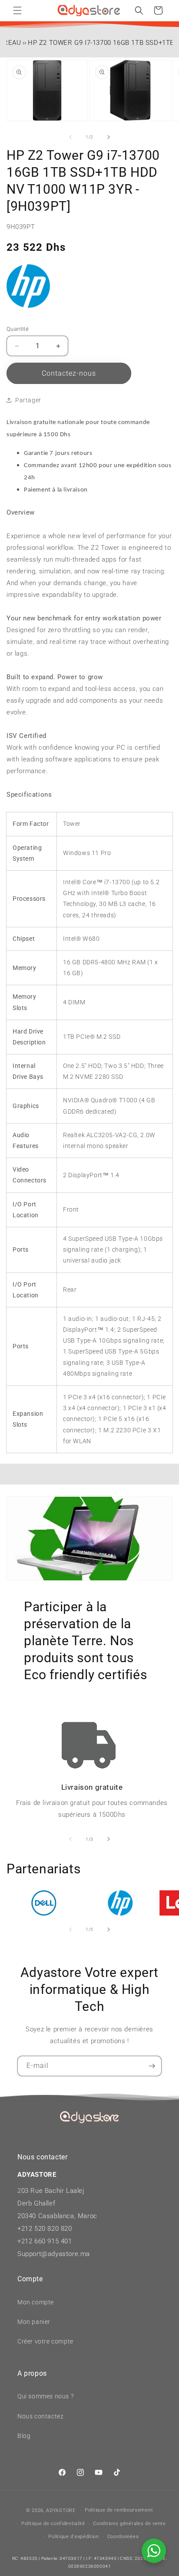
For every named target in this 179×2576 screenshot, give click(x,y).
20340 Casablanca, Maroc (57, 2216)
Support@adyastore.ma (54, 2254)
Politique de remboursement (119, 2510)
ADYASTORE (61, 2510)
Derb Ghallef (36, 2203)
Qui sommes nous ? (45, 2396)
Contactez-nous (69, 373)
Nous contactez (40, 2416)
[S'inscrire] (152, 2066)
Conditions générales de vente (129, 2524)
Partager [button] (28, 400)
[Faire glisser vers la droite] (109, 137)
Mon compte (36, 2302)
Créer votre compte (45, 2341)
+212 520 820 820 (45, 2229)
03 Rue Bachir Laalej (53, 2191)
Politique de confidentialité (53, 2524)
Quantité (18, 329)
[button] (17, 10)
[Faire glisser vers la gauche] (70, 137)
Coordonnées (123, 2537)
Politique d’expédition (73, 2537)
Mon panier (34, 2322)
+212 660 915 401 (45, 2241)
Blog (24, 2436)
